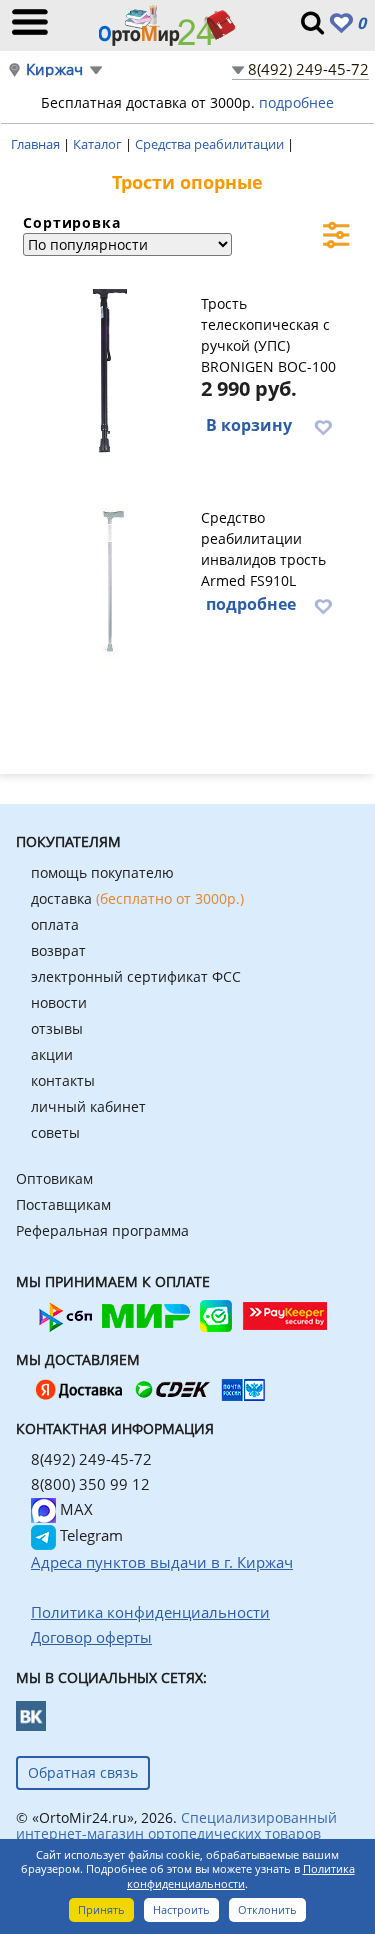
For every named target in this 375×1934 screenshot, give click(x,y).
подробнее (296, 102)
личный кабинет (88, 1106)
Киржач (54, 69)
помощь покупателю (102, 872)
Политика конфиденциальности (241, 1876)
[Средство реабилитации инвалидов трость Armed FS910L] (109, 582)
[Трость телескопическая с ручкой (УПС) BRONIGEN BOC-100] (109, 368)
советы (55, 1132)
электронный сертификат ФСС (136, 976)
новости (59, 1002)
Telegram (89, 1535)
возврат (58, 950)
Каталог (99, 144)
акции (52, 1054)
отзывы (57, 1028)
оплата (55, 924)
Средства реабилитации (211, 144)
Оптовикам (54, 1178)
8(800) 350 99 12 (90, 1484)
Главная (37, 144)
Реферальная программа (102, 1230)
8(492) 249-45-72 (308, 69)
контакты (63, 1080)
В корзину (249, 425)
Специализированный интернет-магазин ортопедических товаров (176, 1825)
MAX (74, 1509)
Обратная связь (83, 1772)
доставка (137, 898)
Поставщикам (63, 1204)
